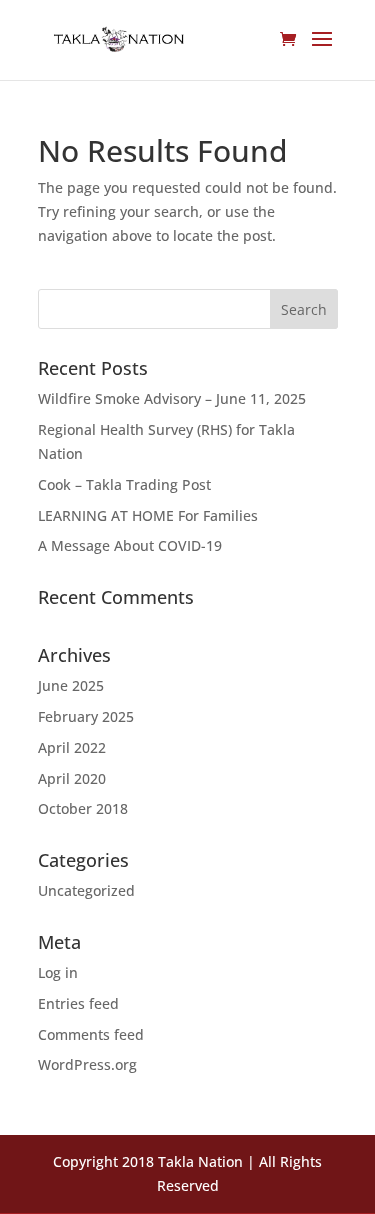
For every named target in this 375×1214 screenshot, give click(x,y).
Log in (58, 972)
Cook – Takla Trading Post (124, 484)
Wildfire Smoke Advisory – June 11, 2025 (172, 398)
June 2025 (71, 685)
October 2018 (83, 808)
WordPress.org (87, 1064)
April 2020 (72, 778)
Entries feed (78, 1003)
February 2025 (86, 716)
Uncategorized (86, 890)
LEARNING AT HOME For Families (148, 515)
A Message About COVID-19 (130, 545)
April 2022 (72, 747)
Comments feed (91, 1034)
